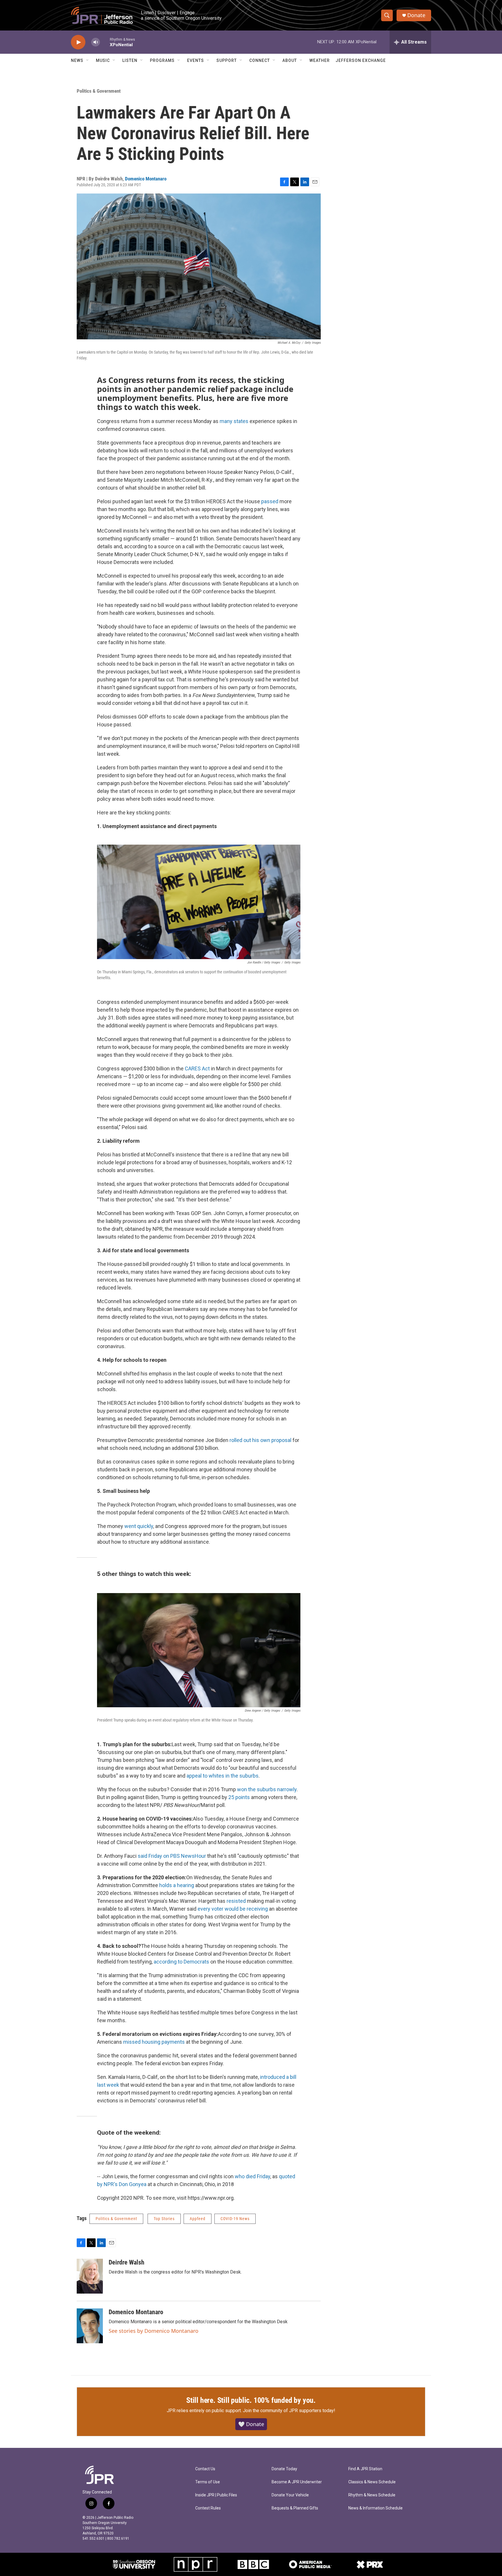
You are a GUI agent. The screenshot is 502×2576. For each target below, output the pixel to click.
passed (270, 501)
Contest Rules (208, 2508)
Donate (416, 15)
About (290, 60)
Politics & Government (99, 91)
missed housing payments (154, 2042)
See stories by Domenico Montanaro (154, 2331)
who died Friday (252, 2176)
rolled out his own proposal (260, 1440)
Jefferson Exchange (361, 60)
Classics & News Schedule (372, 2482)
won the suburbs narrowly (267, 1789)
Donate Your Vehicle (290, 2495)
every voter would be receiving (233, 1909)
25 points (240, 1797)
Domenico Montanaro (146, 179)
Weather (320, 60)
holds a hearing (177, 1885)
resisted (237, 1901)
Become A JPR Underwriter (297, 2482)
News (77, 60)
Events (196, 60)
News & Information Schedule (375, 2508)
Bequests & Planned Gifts (295, 2508)
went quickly (139, 1526)
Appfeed (198, 2219)
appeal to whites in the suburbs (223, 1776)
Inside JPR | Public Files (216, 2495)
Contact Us (205, 2469)
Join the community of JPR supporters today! (289, 2411)
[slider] (105, 42)
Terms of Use (208, 2482)
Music (103, 60)
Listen (130, 60)
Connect (260, 60)
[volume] (96, 42)
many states (234, 421)
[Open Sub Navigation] (88, 60)
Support (227, 60)
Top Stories (164, 2219)
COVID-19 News (235, 2219)
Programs (162, 60)
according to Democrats (182, 1962)
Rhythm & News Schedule (372, 2495)
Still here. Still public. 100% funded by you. (251, 2400)
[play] (78, 42)
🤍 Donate (251, 2424)
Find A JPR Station (365, 2469)
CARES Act (197, 1068)
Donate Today (284, 2469)
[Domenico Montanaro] (90, 2326)
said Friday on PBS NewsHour (172, 1856)
